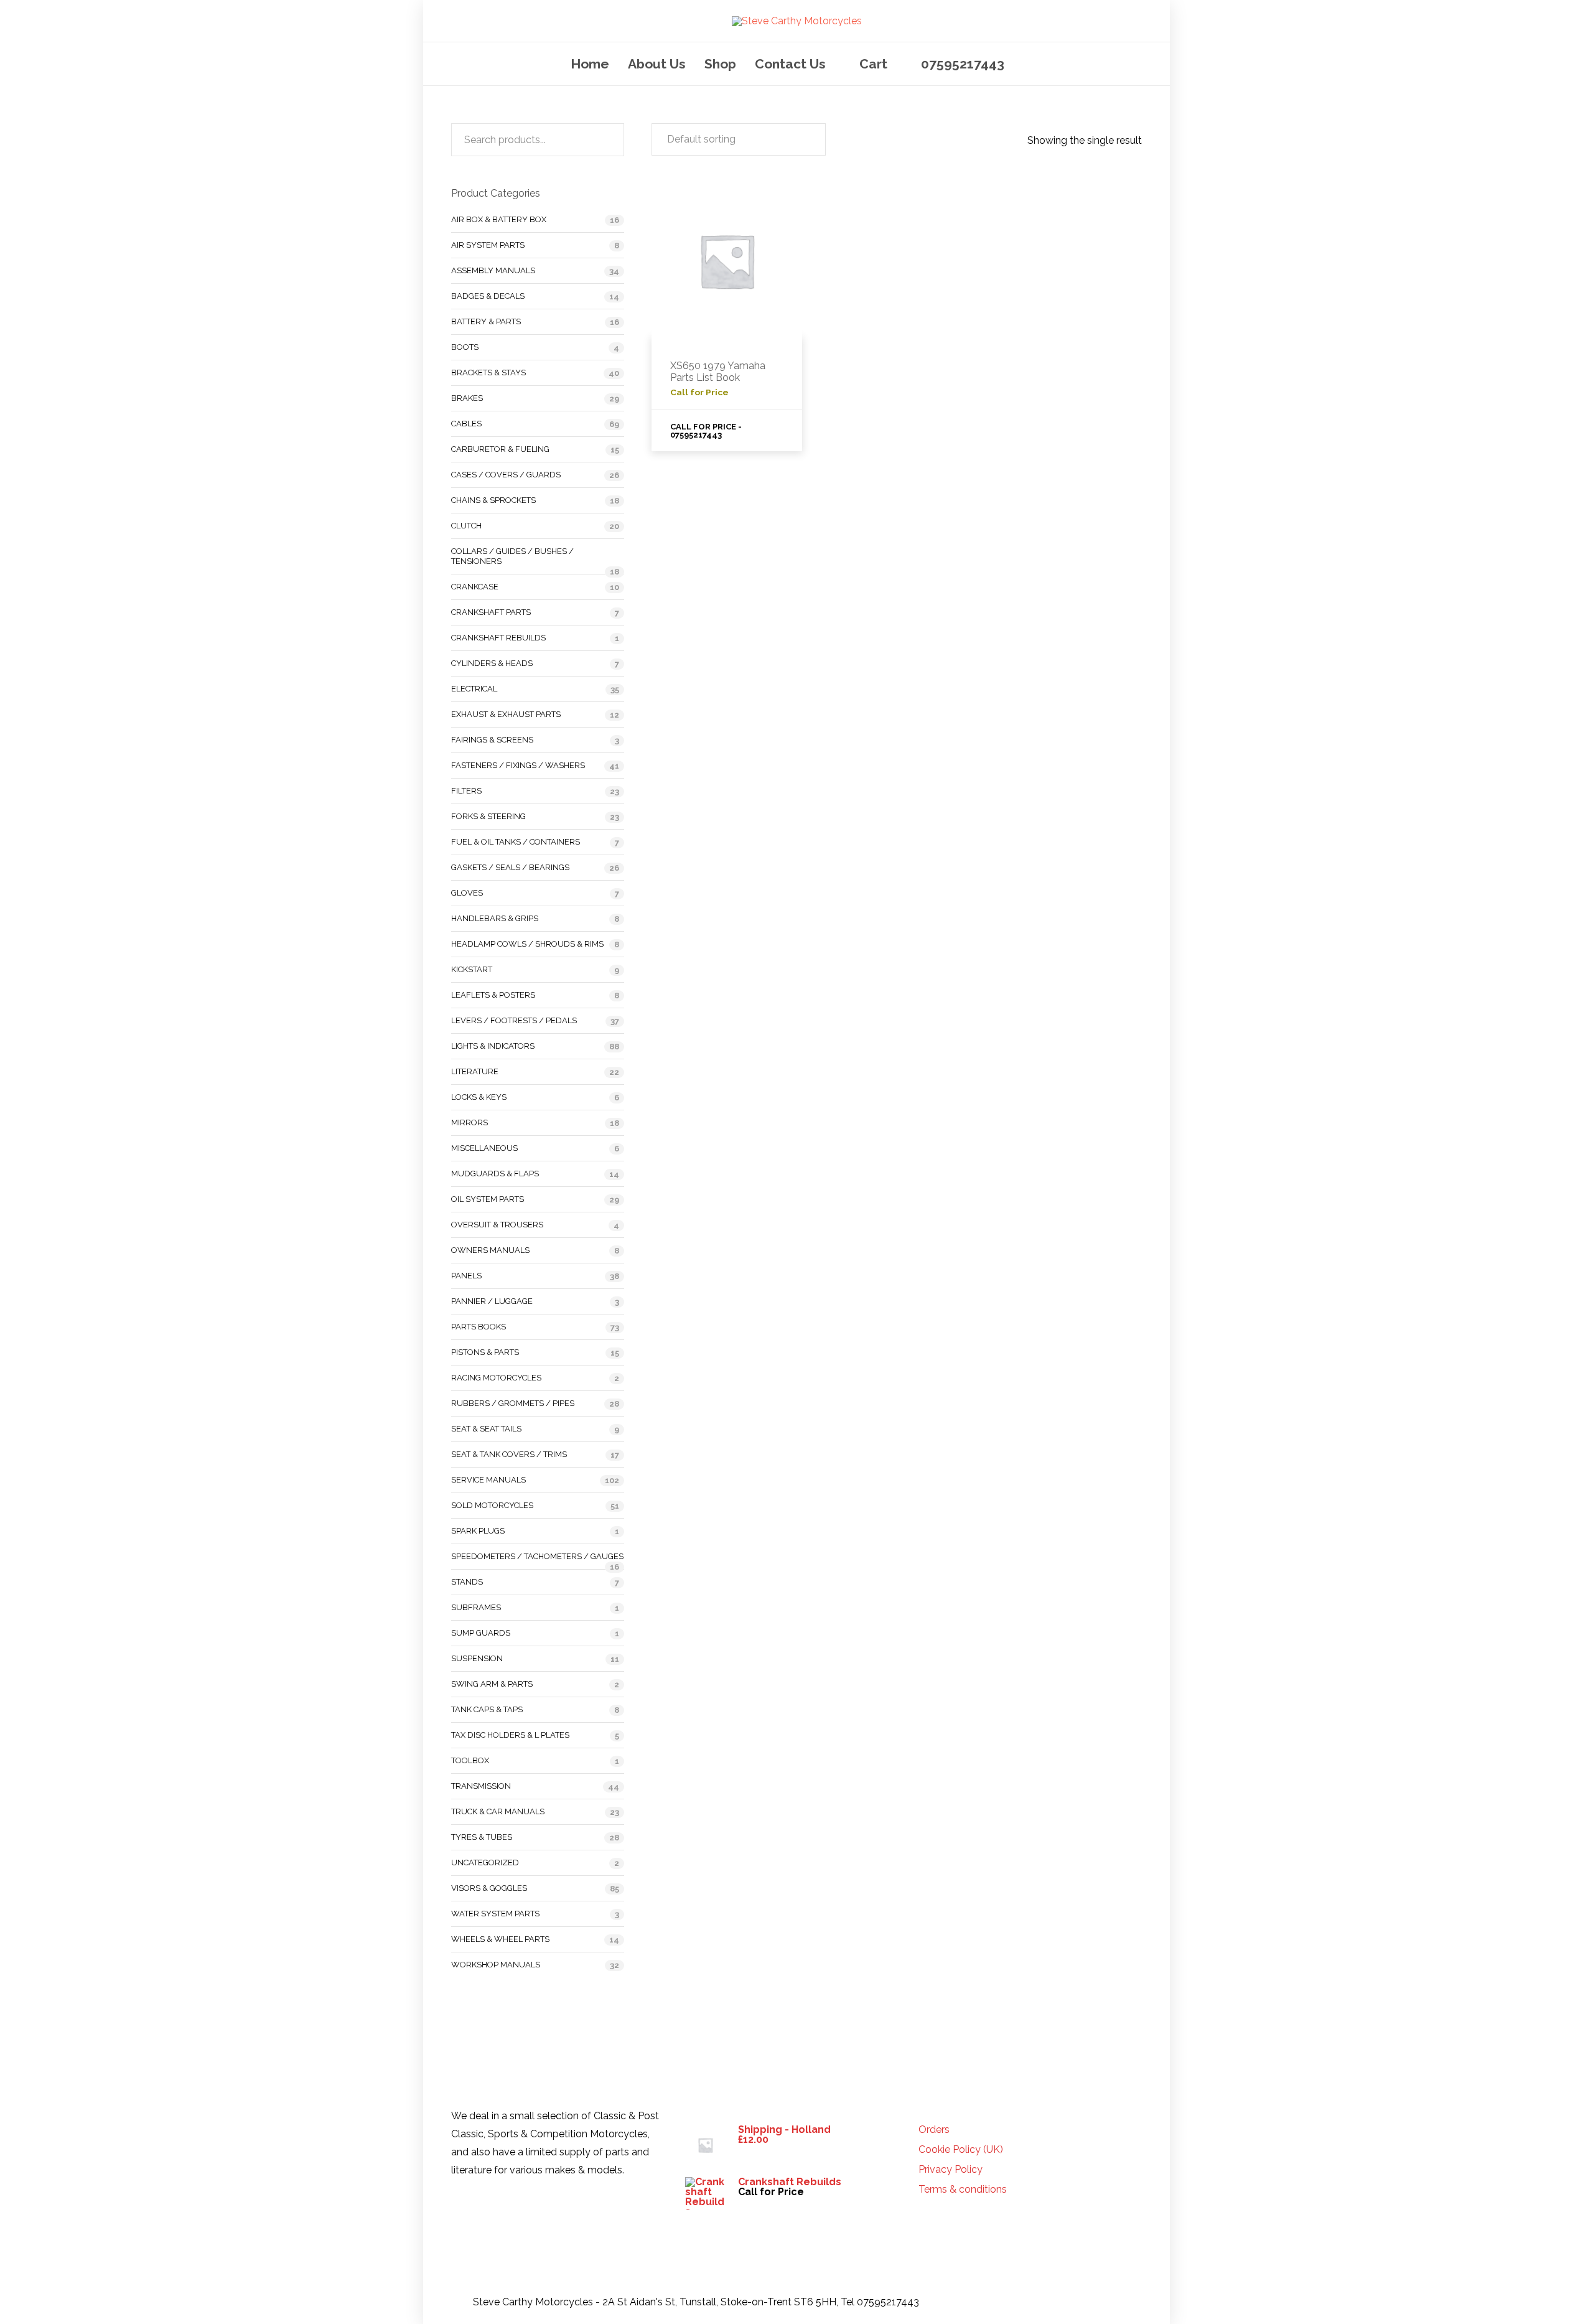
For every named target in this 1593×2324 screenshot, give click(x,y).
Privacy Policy (951, 2170)
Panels (466, 1276)
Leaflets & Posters (493, 995)
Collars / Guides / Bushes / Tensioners (512, 556)
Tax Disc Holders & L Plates (510, 1735)
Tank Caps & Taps (487, 1709)
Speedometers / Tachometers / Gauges (537, 1556)
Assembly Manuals (493, 270)
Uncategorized (485, 1862)
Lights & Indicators (493, 1046)
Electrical (474, 689)
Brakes (467, 398)
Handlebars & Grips (495, 918)
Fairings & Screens (492, 740)
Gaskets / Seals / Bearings (510, 867)
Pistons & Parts (485, 1352)
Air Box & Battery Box (499, 219)
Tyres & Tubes (482, 1837)
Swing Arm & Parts (492, 1684)
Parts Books (479, 1327)
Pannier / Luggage (492, 1301)
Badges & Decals (488, 296)
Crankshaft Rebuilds (498, 638)
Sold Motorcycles (492, 1505)
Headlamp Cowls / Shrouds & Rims (527, 944)
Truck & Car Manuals (498, 1811)
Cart (873, 64)
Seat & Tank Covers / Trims (509, 1454)
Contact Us (790, 64)
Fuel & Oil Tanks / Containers (516, 842)
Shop (720, 64)
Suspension (477, 1658)
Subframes (476, 1607)
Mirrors (469, 1122)
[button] (739, 139)
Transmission (481, 1786)
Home (590, 64)
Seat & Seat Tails (486, 1429)
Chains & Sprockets (493, 500)
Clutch (466, 526)
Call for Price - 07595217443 (706, 431)
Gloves (467, 893)
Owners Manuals (490, 1250)
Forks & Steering (488, 816)
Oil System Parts (488, 1199)
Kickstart (472, 969)
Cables (466, 424)
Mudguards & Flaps (495, 1174)
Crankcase (475, 587)
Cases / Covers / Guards (506, 475)
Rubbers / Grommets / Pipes (513, 1403)
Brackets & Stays (488, 372)
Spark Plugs (478, 1531)
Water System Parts (495, 1914)
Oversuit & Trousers (497, 1225)
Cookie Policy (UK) (961, 2150)
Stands (467, 1582)
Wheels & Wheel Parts (500, 1939)
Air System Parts (488, 245)
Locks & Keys (479, 1097)
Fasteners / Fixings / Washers (518, 765)
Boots (465, 347)
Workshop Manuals (496, 1965)
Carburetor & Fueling (500, 449)
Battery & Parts (486, 321)
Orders (934, 2130)
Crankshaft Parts (491, 612)
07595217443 (963, 64)
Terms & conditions (963, 2190)
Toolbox (470, 1760)
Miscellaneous (484, 1148)
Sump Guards (481, 1633)
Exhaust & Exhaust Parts (506, 714)
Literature (475, 1071)
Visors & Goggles (489, 1888)
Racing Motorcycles (496, 1378)
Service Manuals (488, 1480)
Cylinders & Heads (492, 663)
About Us (657, 64)
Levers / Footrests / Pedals (514, 1020)
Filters (466, 791)
